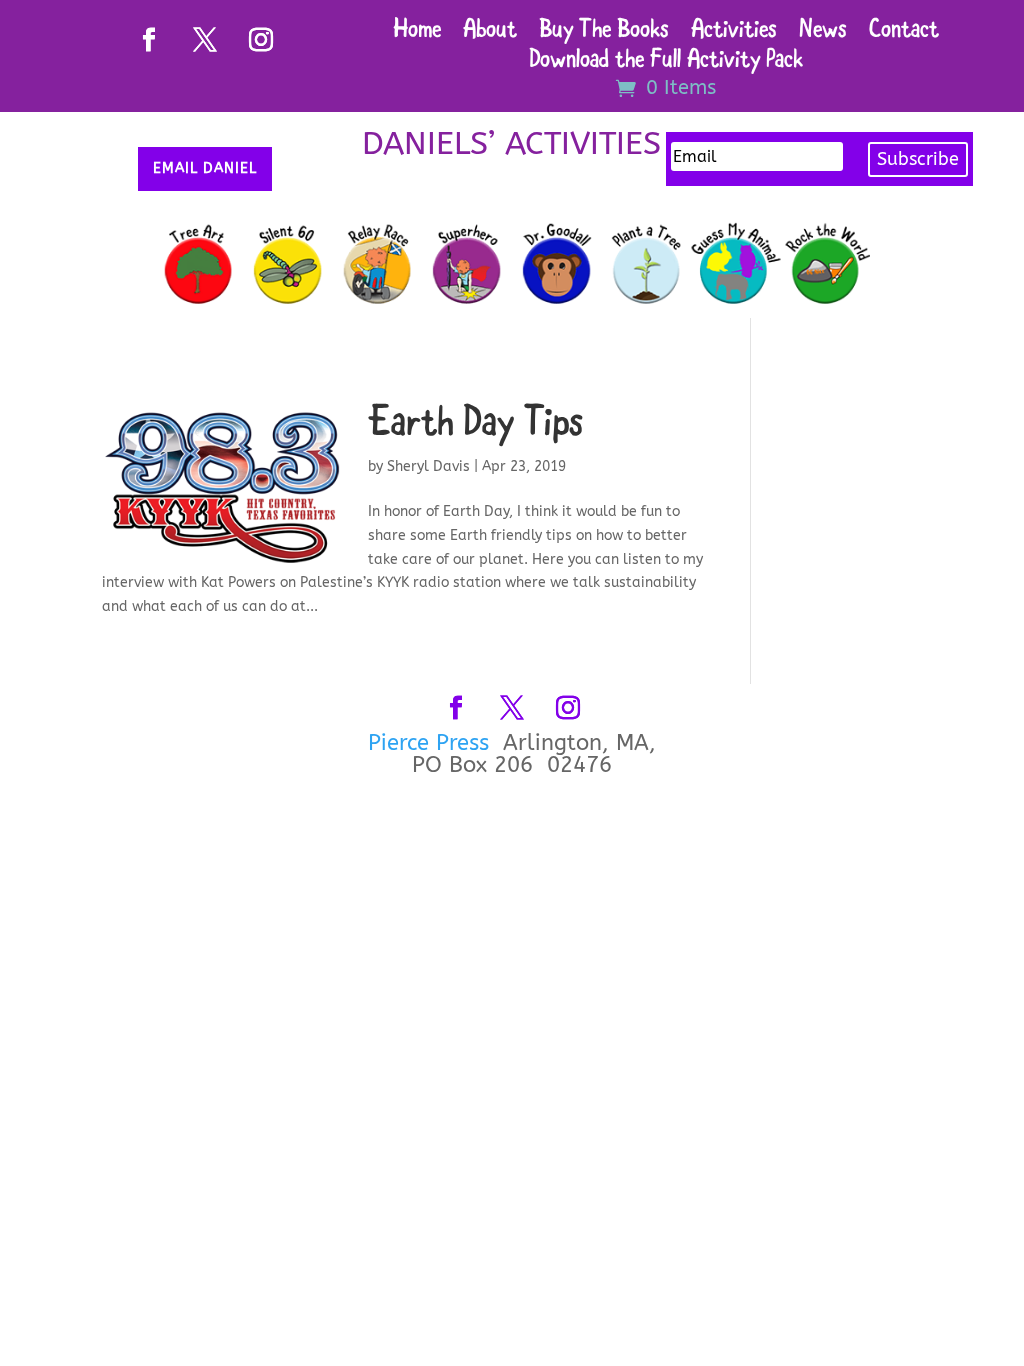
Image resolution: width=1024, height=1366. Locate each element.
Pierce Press (432, 743)
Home (417, 33)
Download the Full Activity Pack (666, 63)
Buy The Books (604, 33)
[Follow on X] (205, 40)
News (823, 33)
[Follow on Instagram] (261, 40)
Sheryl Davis (428, 466)
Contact (904, 33)
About (490, 33)
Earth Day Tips (475, 425)
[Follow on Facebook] (149, 40)
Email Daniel (205, 168)
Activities (734, 33)
